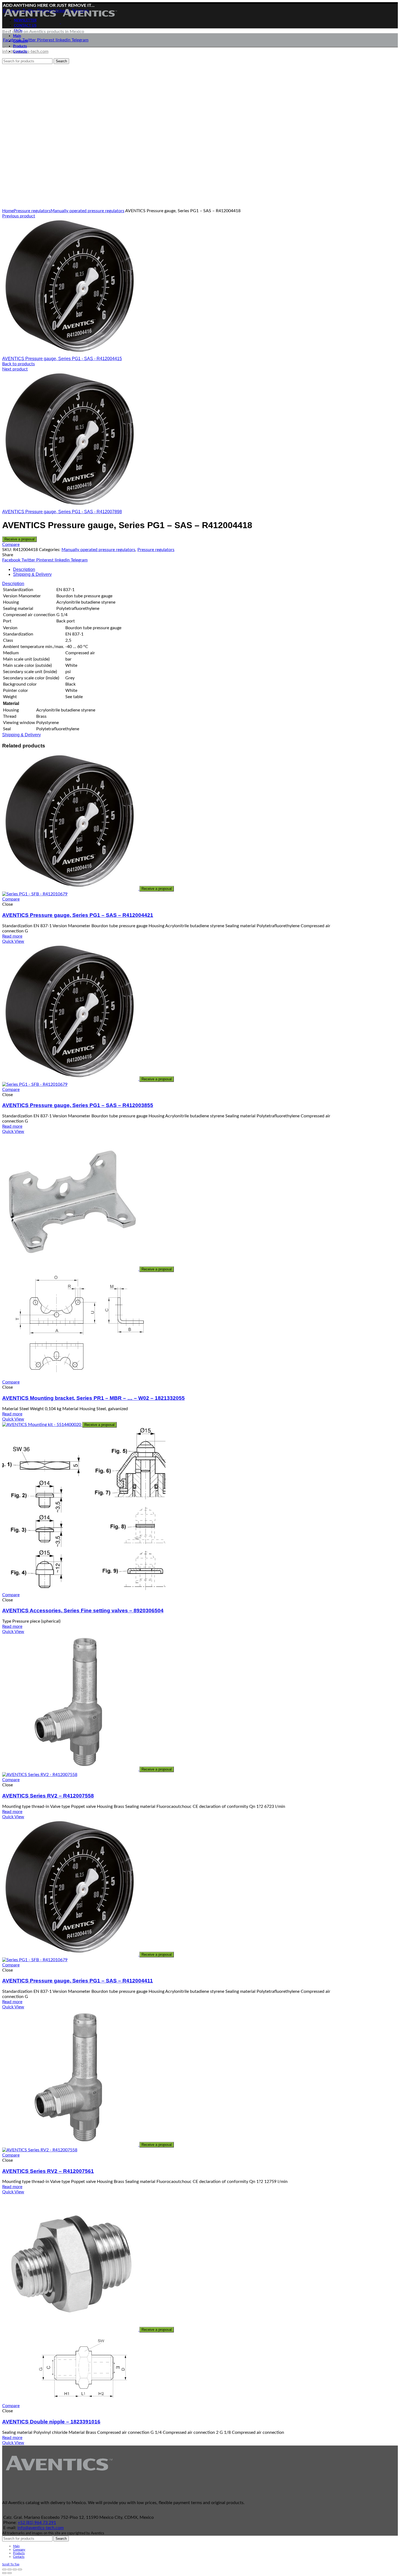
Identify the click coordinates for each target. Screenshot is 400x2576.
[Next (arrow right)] (10, 2573)
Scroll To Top (11, 2564)
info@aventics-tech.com (41, 2528)
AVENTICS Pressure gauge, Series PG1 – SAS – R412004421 (78, 915)
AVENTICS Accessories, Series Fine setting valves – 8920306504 (83, 1611)
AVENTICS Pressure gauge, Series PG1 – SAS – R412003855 (78, 1105)
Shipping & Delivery (32, 574)
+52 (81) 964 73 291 (37, 2523)
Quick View (13, 941)
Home (8, 211)
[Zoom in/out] (20, 2569)
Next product (15, 369)
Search (61, 2539)
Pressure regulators (32, 211)
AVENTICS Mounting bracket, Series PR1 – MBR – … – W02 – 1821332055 (93, 1398)
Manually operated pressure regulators (87, 211)
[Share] (10, 2569)
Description (24, 569)
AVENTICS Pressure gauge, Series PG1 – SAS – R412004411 (78, 1981)
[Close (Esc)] (4, 2569)
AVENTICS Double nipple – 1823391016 (51, 2422)
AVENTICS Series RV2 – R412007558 (48, 1796)
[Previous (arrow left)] (4, 2573)
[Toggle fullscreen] (15, 2569)
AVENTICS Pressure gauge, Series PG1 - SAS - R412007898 (62, 512)
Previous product (19, 216)
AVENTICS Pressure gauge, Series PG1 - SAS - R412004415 (62, 359)
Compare (11, 545)
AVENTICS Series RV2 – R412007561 (48, 2171)
